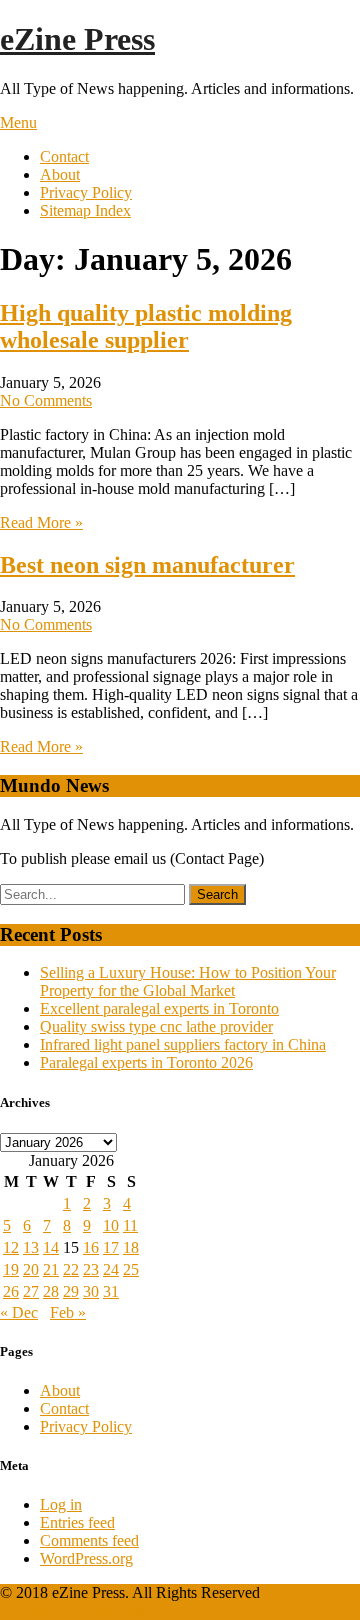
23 (91, 1269)
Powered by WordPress (74, 1610)
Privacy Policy (86, 192)
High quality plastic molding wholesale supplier (146, 326)
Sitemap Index (85, 210)
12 (11, 1247)
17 (111, 1247)
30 (91, 1291)
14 (51, 1247)
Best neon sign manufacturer (147, 565)
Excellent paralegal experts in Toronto (159, 1008)
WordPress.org (86, 1558)
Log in (61, 1504)
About (60, 174)
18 (131, 1247)
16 (91, 1247)
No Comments (46, 400)
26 (11, 1291)
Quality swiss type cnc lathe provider (156, 1026)
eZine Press (77, 39)
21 (51, 1269)
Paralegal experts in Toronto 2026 (146, 1062)
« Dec (19, 1312)
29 (71, 1291)
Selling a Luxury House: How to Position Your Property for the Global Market (188, 981)
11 (130, 1225)
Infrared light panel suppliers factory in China (183, 1044)
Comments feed (89, 1540)
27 (31, 1291)
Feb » (68, 1312)
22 (71, 1269)
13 (31, 1247)
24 (111, 1269)
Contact (64, 156)
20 (31, 1269)
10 (111, 1225)
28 (51, 1291)
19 (11, 1269)
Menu (18, 122)
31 (111, 1291)
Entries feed (77, 1522)
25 (131, 1269)
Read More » (41, 522)
